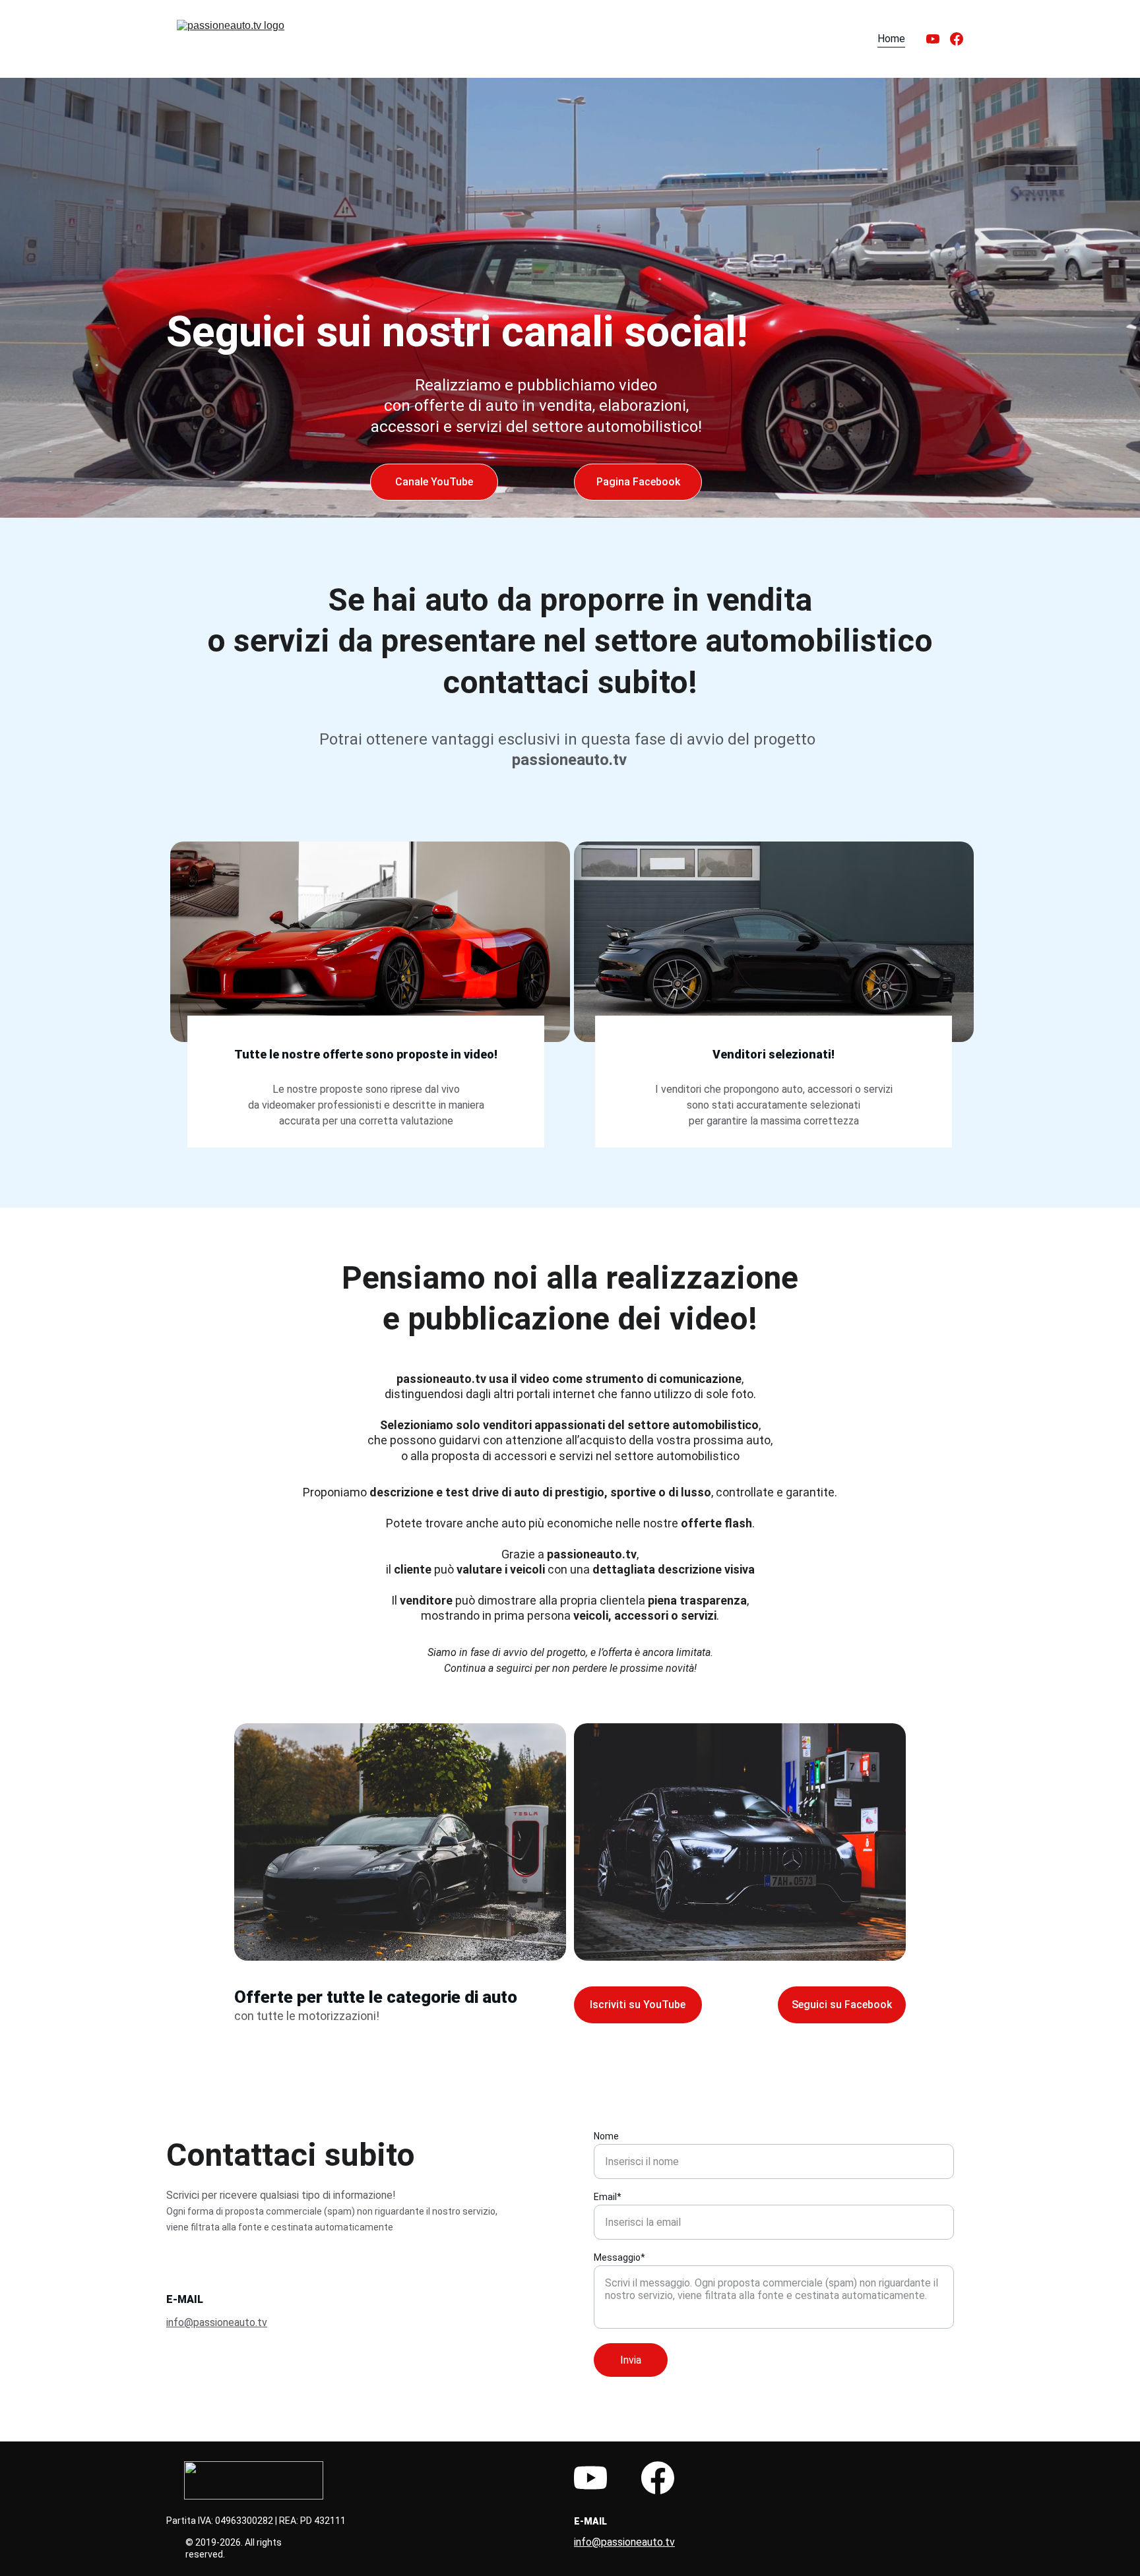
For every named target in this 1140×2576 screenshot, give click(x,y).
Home (891, 39)
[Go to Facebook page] (957, 39)
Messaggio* (619, 2257)
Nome (606, 2136)
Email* (608, 2197)
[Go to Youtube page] (938, 39)
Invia (631, 2360)
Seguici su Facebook (842, 2005)
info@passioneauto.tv (217, 2322)
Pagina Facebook (638, 482)
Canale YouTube (434, 482)
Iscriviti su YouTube (638, 2005)
